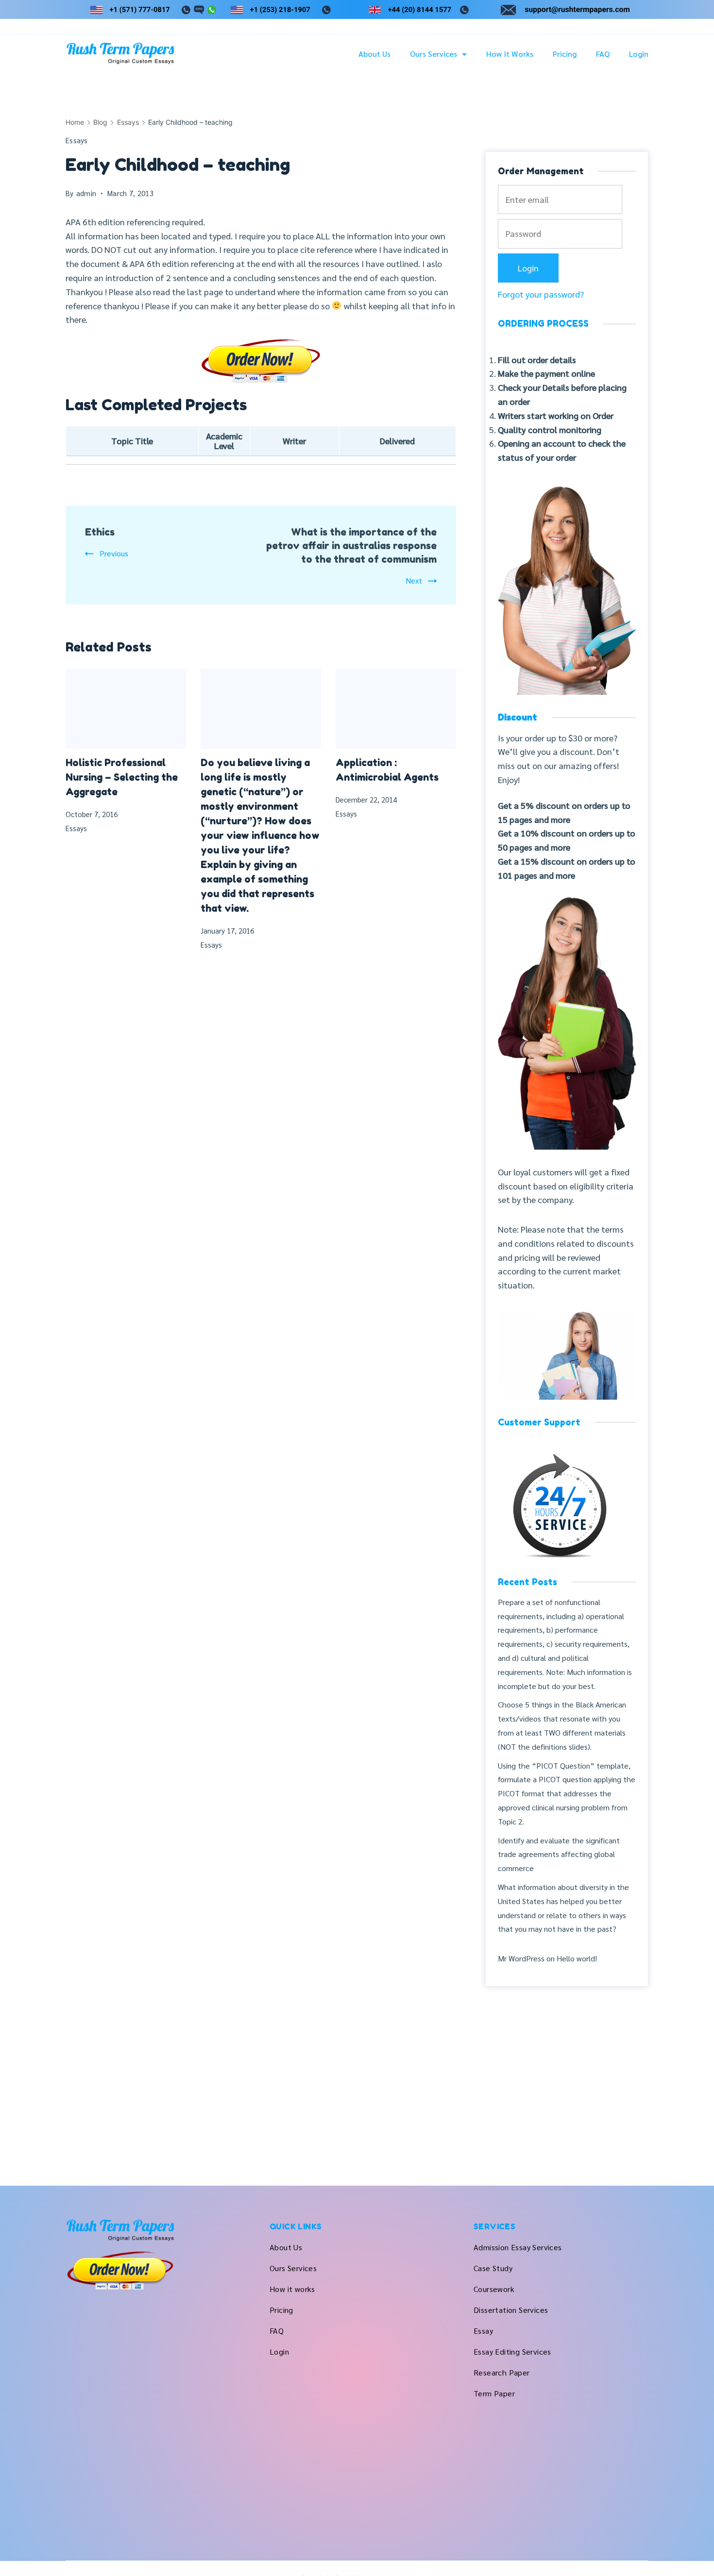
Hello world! (577, 1958)
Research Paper (502, 2372)
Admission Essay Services (518, 2247)
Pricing (565, 54)
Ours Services (433, 54)
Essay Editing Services (512, 2351)
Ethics (100, 532)
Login (639, 54)
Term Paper (494, 2393)
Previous (114, 553)
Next (414, 580)
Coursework (494, 2289)
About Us (374, 54)
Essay (483, 2331)
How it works (510, 54)
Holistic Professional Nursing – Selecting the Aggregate (122, 777)
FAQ (603, 54)
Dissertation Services (511, 2310)
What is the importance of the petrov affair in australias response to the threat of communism (351, 546)
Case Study (493, 2268)
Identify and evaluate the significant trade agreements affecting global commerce (559, 1854)
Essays (77, 140)
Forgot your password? (541, 294)
